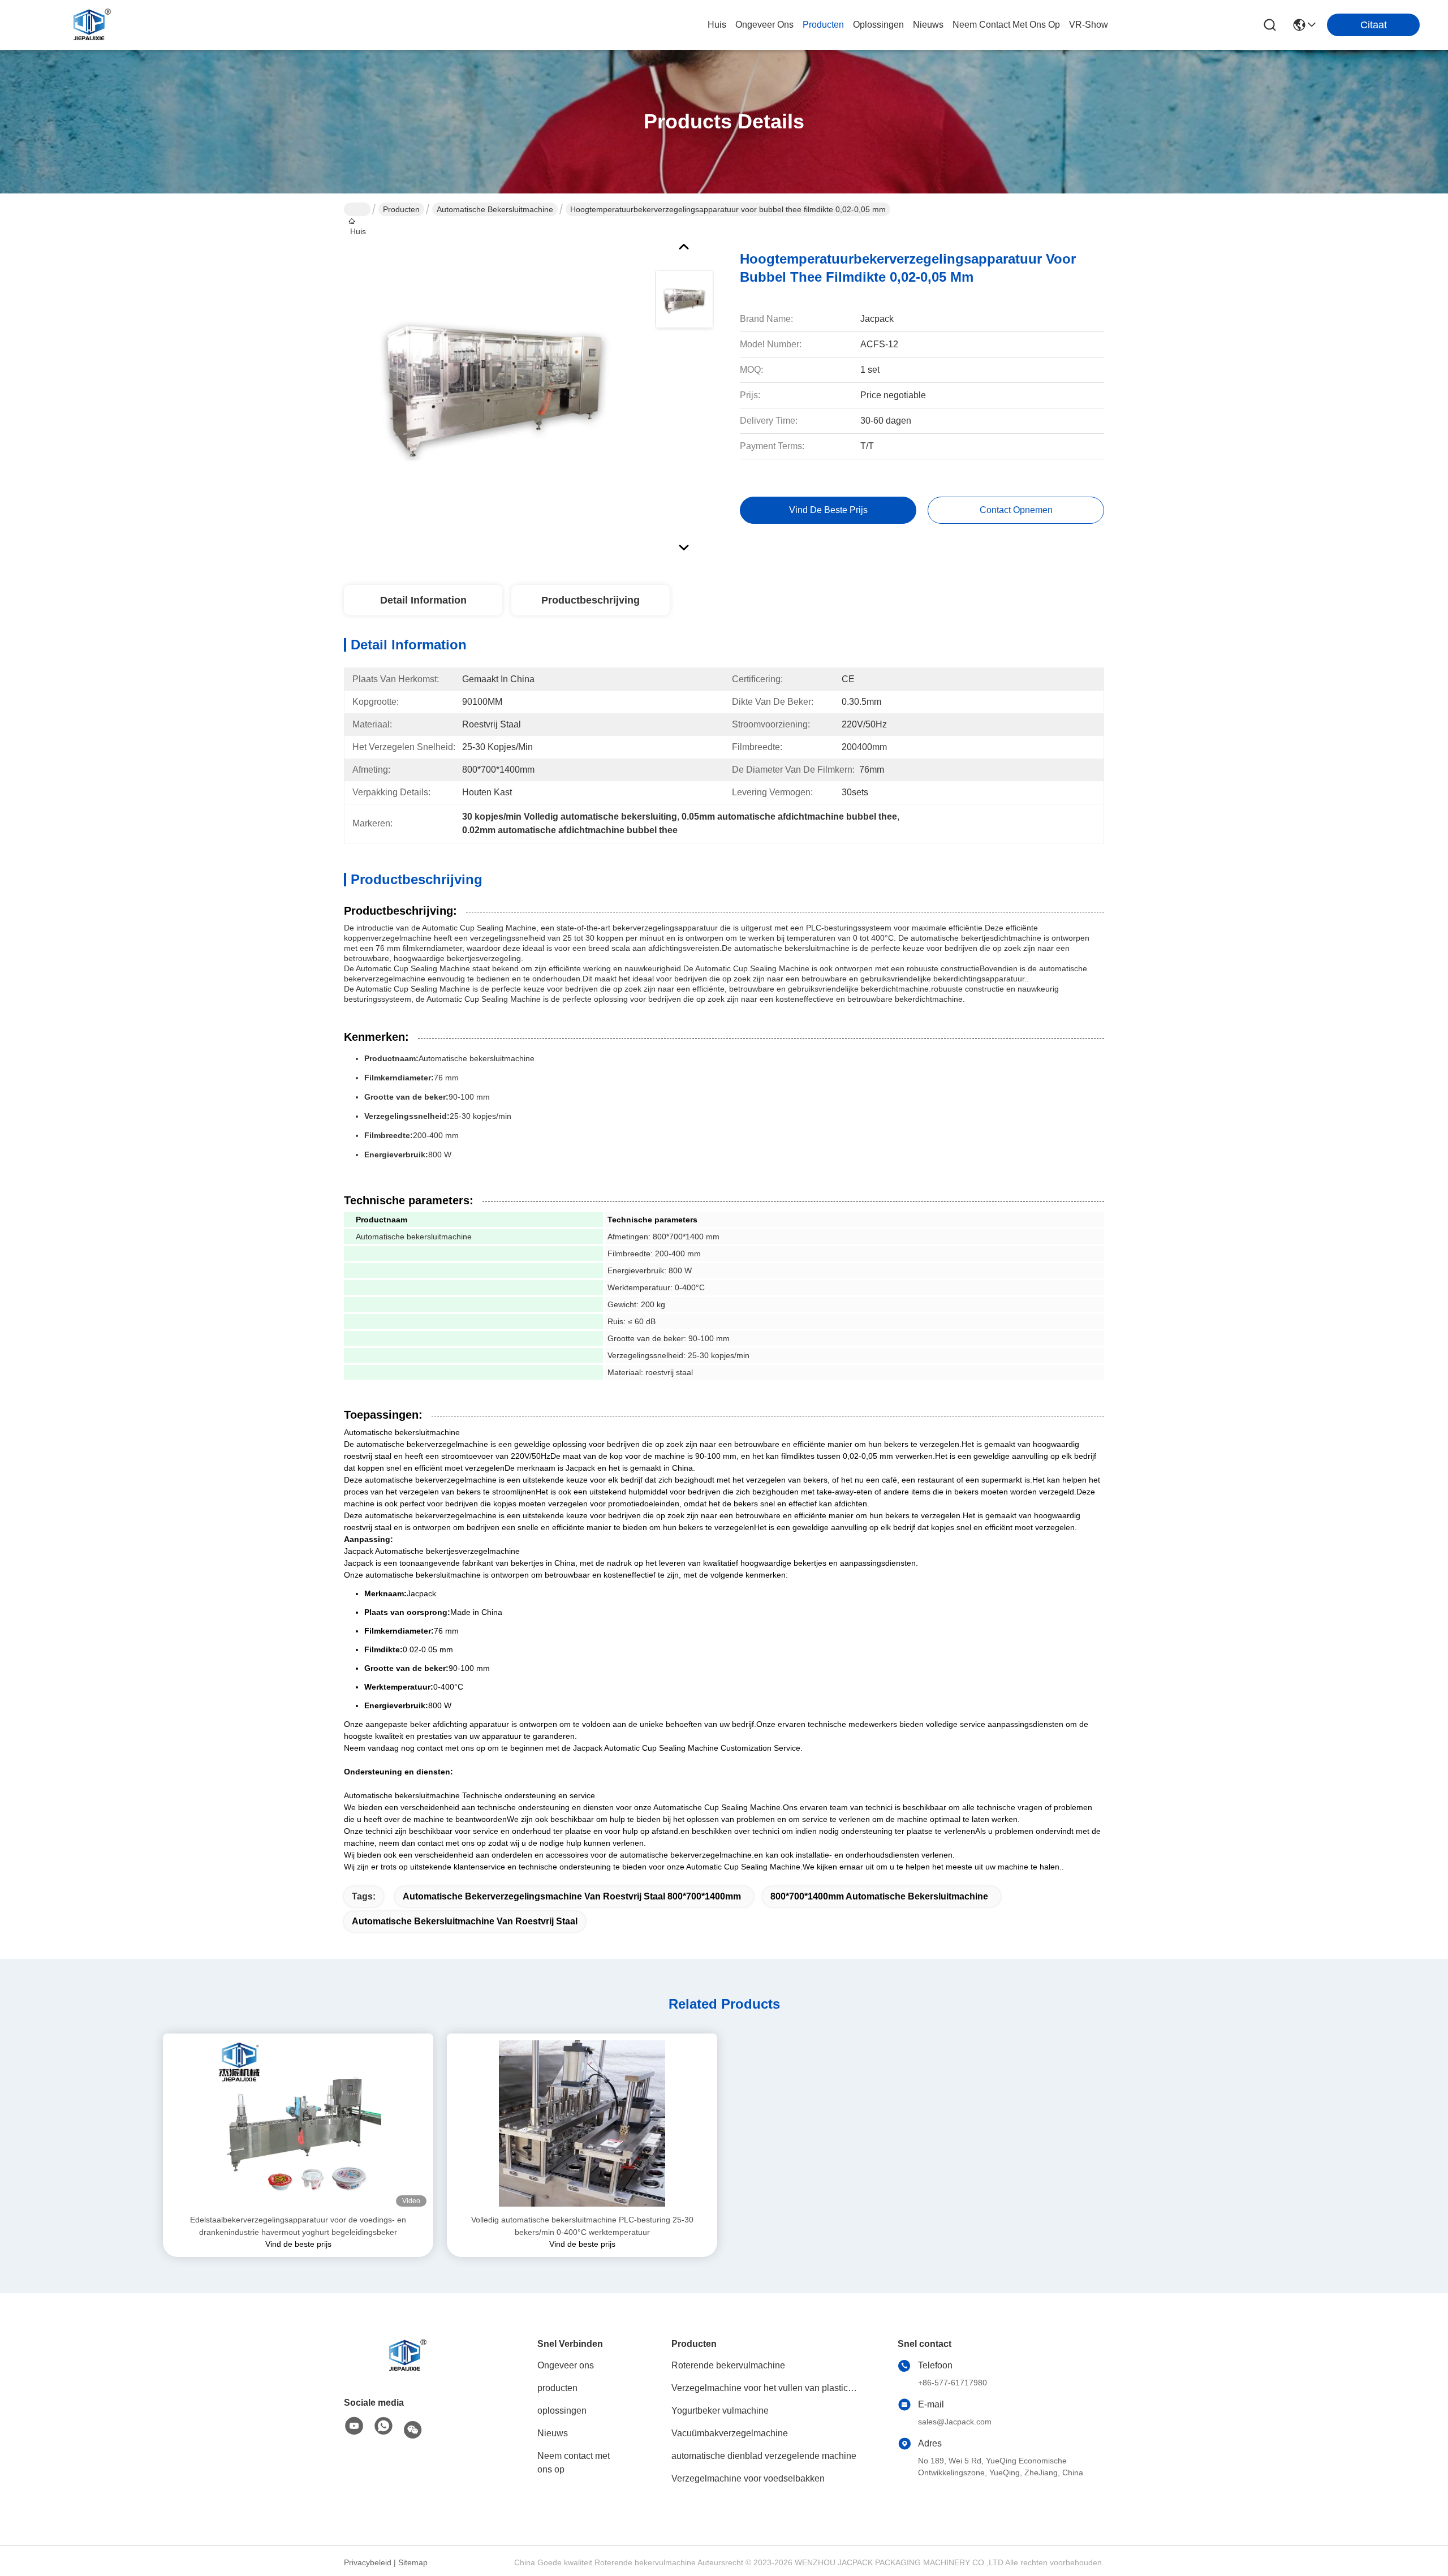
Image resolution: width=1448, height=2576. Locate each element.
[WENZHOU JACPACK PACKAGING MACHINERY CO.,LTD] (90, 25)
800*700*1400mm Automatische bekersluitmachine (879, 1896)
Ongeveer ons (566, 2365)
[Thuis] (406, 2355)
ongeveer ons (764, 25)
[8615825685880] (383, 2427)
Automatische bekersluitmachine (495, 209)
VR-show (1089, 25)
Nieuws (553, 2433)
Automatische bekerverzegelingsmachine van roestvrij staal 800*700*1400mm (572, 1896)
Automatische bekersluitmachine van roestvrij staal (465, 1921)
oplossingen (878, 25)
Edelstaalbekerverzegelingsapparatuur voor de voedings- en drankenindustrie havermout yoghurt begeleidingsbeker (298, 2226)
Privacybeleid (368, 2562)
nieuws (928, 25)
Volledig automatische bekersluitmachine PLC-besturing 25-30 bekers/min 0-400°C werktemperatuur (582, 2226)
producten (823, 25)
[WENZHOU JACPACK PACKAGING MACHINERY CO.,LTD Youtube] (354, 2427)
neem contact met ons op (1006, 25)
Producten (401, 209)
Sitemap (413, 2562)
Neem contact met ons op (574, 2463)
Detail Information (423, 600)
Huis (717, 25)
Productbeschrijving (591, 600)
